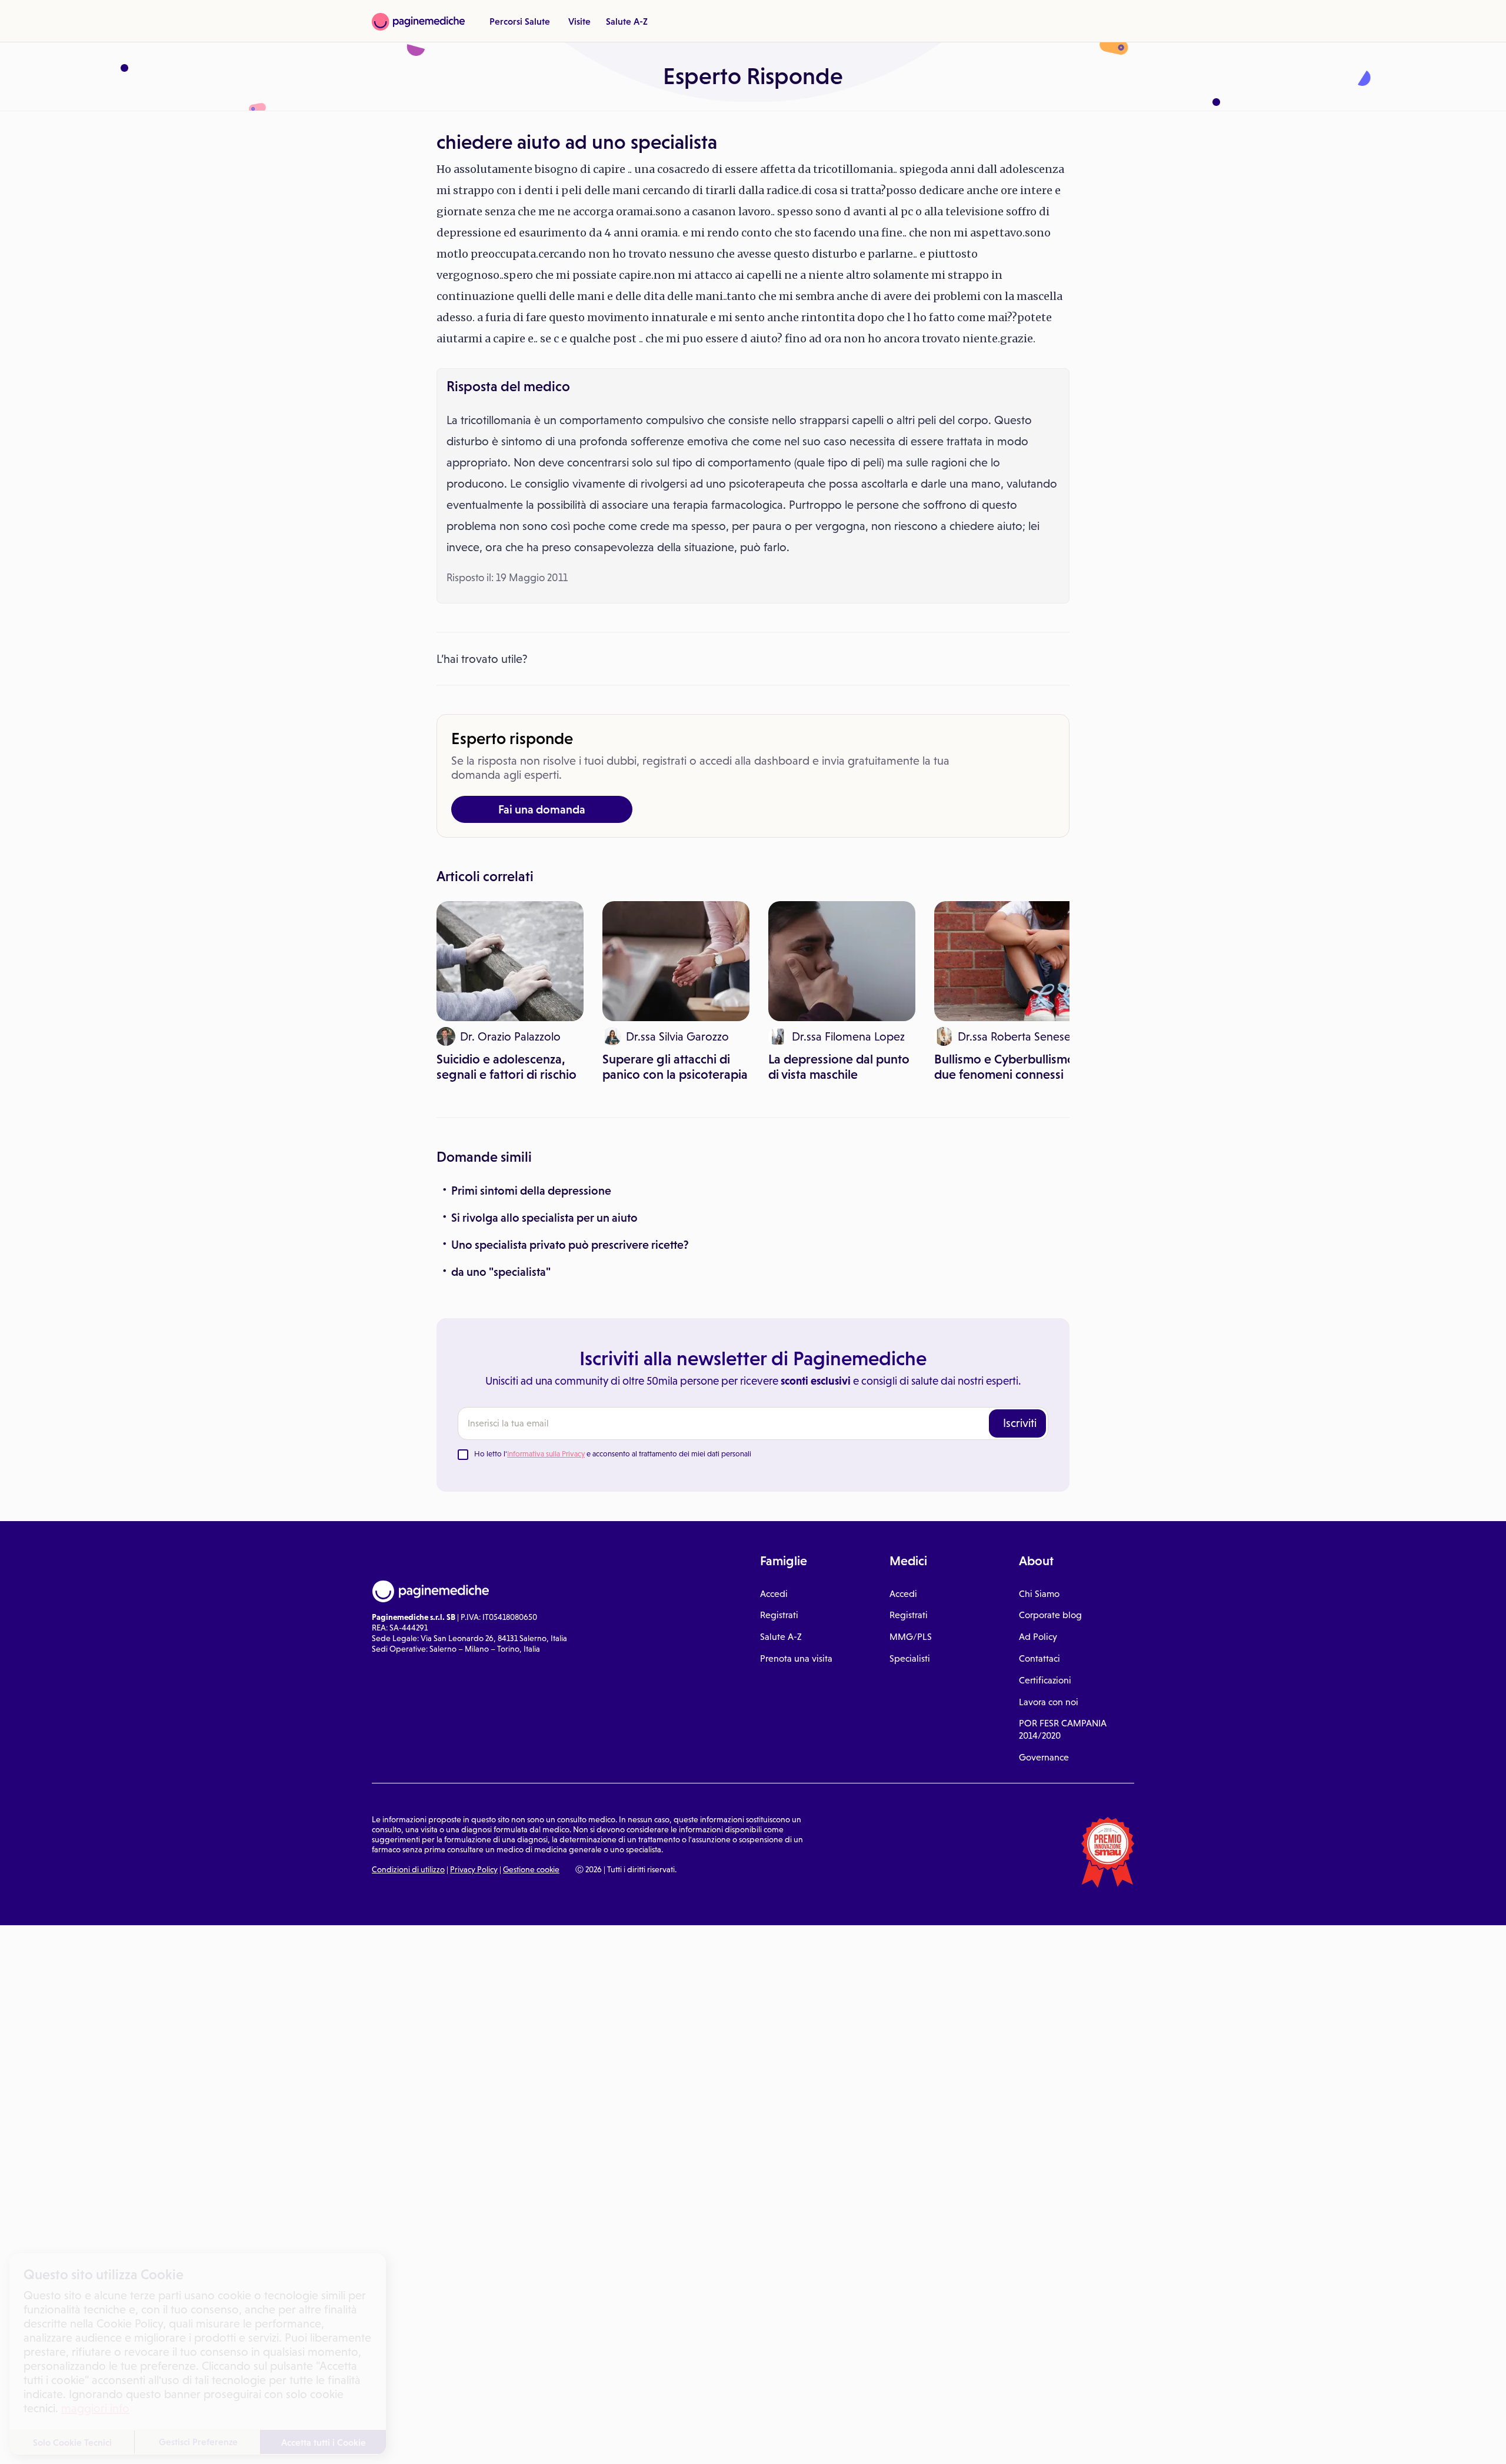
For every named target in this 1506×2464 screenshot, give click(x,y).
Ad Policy (1038, 1637)
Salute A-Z (627, 21)
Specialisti (910, 1658)
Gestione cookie (531, 1869)
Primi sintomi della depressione (531, 1191)
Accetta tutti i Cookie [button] (324, 2442)
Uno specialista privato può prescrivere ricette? (570, 1245)
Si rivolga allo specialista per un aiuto (544, 1218)
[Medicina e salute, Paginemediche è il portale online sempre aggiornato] (418, 22)
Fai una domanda (542, 809)
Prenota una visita (796, 1658)
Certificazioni (1045, 1680)
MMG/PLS (911, 1637)
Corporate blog (1050, 1615)
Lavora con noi (1049, 1702)
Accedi (774, 1594)
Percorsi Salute (520, 21)
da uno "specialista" (501, 1272)
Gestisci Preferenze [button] (198, 2442)
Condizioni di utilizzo (408, 1869)
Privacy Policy (474, 1869)
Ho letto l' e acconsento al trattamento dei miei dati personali (613, 1454)
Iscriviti (1020, 1423)
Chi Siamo (1039, 1594)
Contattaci (1039, 1658)
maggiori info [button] (95, 2408)
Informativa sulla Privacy (546, 1454)
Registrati (779, 1615)
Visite (579, 21)
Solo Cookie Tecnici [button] (72, 2442)
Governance (1044, 1757)
